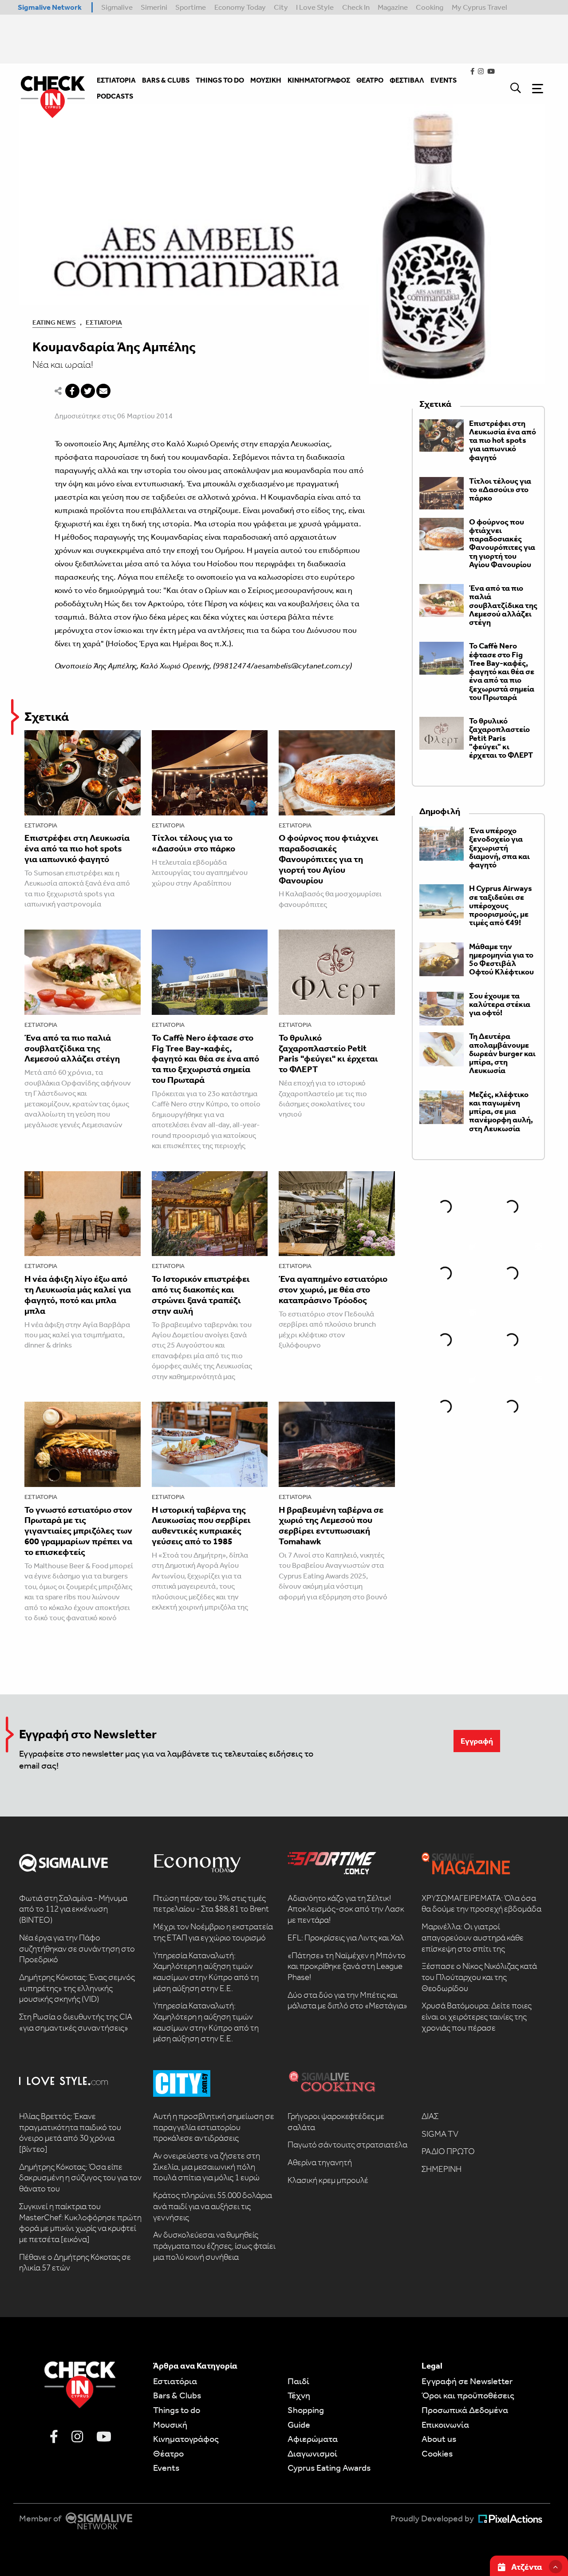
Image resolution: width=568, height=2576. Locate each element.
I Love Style (315, 7)
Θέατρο (168, 2453)
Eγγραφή (477, 1741)
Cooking (430, 7)
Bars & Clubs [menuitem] (166, 80)
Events (166, 2468)
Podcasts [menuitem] (115, 96)
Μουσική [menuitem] (266, 80)
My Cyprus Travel (479, 7)
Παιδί (298, 2381)
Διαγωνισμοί (312, 2453)
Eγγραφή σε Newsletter (467, 2381)
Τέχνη (299, 2395)
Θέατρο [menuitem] (370, 80)
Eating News (54, 322)
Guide (299, 2425)
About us (439, 2439)
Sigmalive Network (50, 7)
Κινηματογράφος (186, 2439)
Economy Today (240, 7)
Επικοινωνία (445, 2425)
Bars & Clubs (177, 2395)
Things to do (177, 2410)
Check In (356, 7)
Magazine (393, 7)
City (281, 7)
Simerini (154, 7)
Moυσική (170, 2425)
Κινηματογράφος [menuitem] (319, 80)
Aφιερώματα (313, 2439)
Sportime (191, 7)
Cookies (437, 2453)
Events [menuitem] (444, 80)
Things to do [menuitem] (220, 80)
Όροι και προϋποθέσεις (468, 2395)
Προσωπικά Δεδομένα (465, 2410)
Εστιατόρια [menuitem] (116, 80)
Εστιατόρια (104, 322)
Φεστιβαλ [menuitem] (407, 80)
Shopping (306, 2410)
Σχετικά (47, 717)
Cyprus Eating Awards (329, 2468)
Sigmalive (117, 7)
